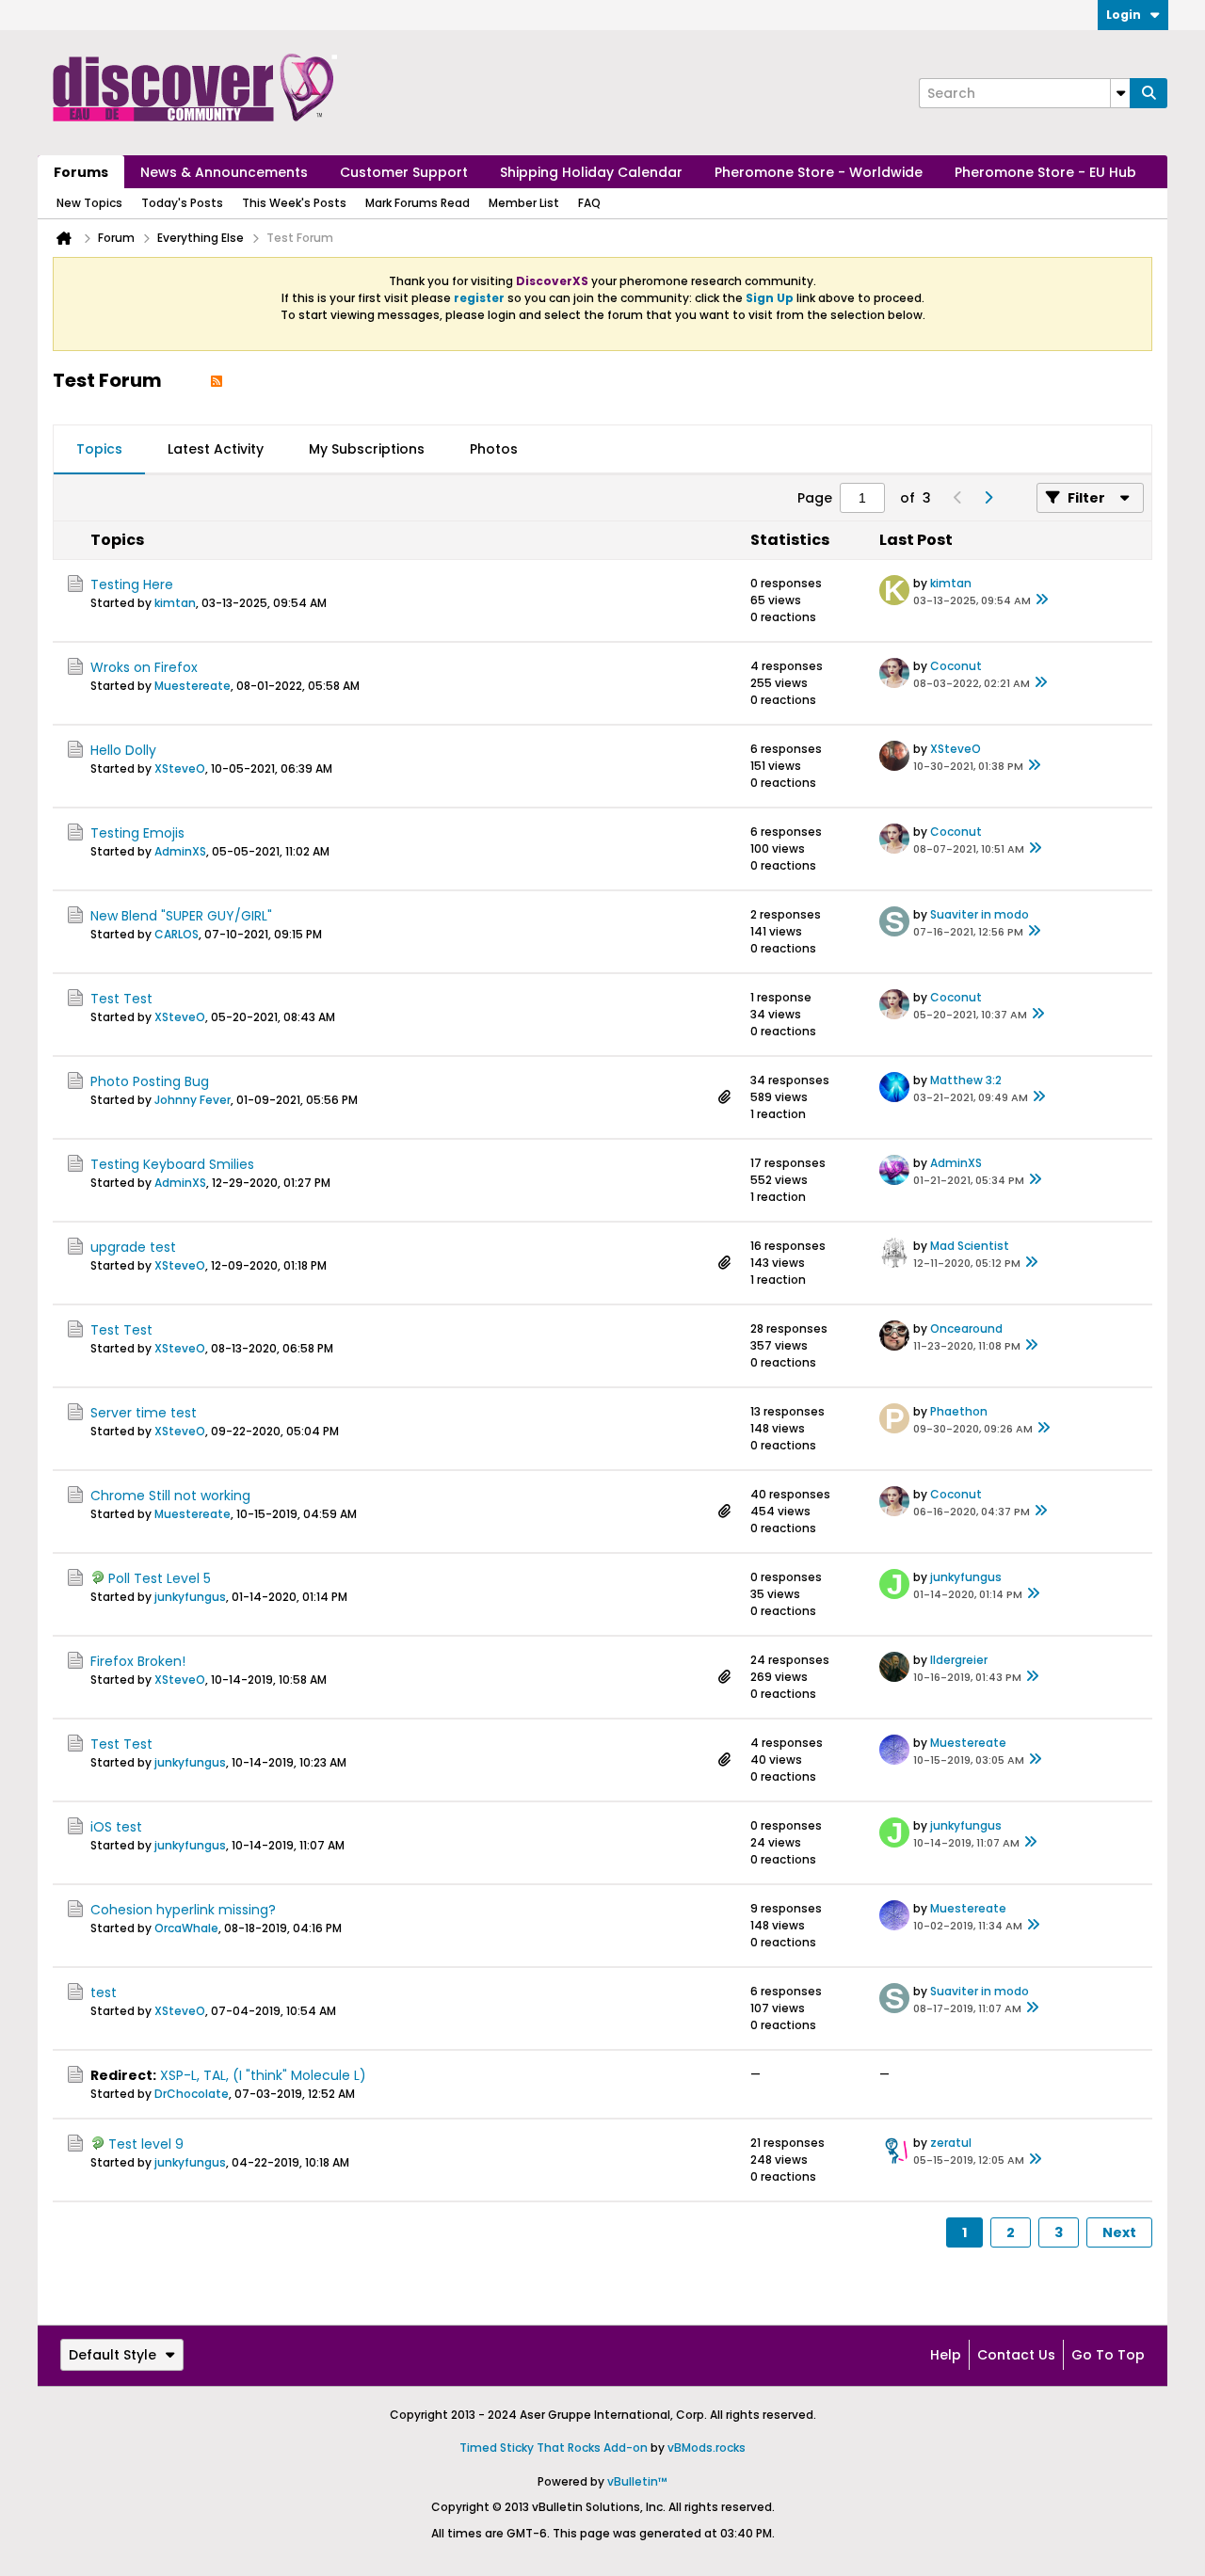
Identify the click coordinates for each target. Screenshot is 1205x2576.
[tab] (99, 450)
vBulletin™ (637, 2481)
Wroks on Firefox (144, 667)
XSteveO (180, 768)
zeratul (951, 2143)
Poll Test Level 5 (160, 1578)
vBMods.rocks (707, 2448)
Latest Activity (216, 449)
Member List (524, 203)
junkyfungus (190, 1597)
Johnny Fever (193, 1100)
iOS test (116, 1827)
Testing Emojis (137, 833)
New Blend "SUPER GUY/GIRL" (181, 916)
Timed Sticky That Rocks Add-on (554, 2448)
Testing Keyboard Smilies (172, 1164)
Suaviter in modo (980, 914)
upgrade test (133, 1247)
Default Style (112, 2355)
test (104, 1992)
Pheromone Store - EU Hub (1045, 172)
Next (1119, 2232)
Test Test (121, 999)
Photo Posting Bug (150, 1081)
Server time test (144, 1413)
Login (1124, 15)
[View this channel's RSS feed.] (217, 380)
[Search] (1149, 93)
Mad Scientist (970, 1246)
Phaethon (959, 1411)
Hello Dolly (123, 750)
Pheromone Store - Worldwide (819, 172)
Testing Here (132, 584)
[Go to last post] (1042, 600)
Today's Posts (182, 203)
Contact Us (1016, 2355)
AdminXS (180, 851)
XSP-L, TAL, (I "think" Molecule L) (263, 2075)
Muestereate (193, 686)
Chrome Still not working (170, 1496)
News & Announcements (224, 172)
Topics (99, 449)
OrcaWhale (186, 1928)
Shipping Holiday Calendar (591, 172)
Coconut (956, 666)
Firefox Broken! (138, 1661)
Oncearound (966, 1328)
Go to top (1108, 2355)
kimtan (175, 603)
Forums (81, 172)
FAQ (589, 203)
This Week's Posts (294, 203)
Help (946, 2355)
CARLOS (177, 934)
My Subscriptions (367, 449)
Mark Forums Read (418, 203)
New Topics (89, 203)
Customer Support (404, 172)
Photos (494, 449)
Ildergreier (959, 1660)
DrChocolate (192, 2094)
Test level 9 (146, 2144)
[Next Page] (988, 498)
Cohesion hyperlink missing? (183, 1910)
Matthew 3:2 (966, 1080)
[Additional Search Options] (1120, 93)
